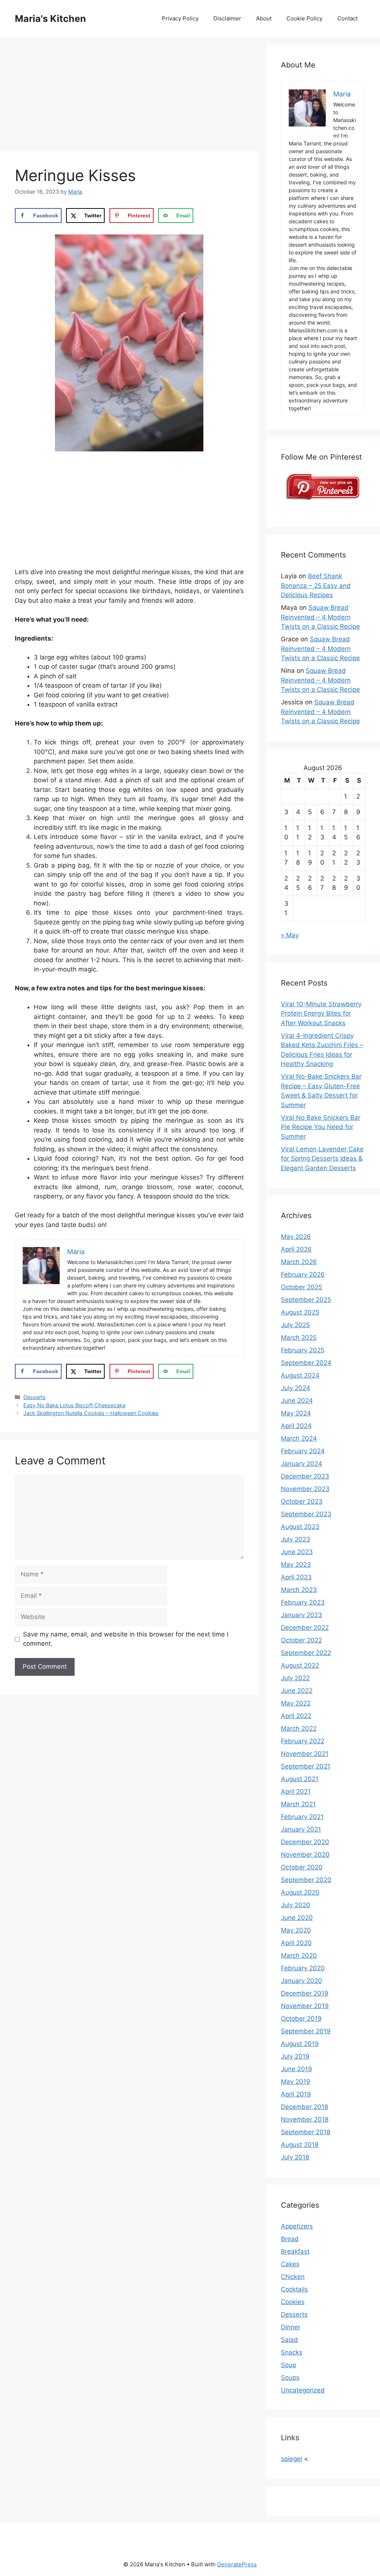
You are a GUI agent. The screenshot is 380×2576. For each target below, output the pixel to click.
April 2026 (296, 1249)
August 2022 (300, 1665)
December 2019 (305, 1993)
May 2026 (296, 1237)
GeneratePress (237, 2564)
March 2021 (298, 1804)
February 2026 (303, 1274)
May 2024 (296, 1413)
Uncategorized (303, 2390)
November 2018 (305, 2119)
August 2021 (300, 1779)
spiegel (291, 2459)
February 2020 (303, 1968)
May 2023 (296, 1565)
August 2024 (300, 1375)
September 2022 (306, 1653)
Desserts (35, 1397)
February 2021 (302, 1817)
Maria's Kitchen (50, 19)
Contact (348, 18)
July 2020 (296, 1905)
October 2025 (302, 1287)
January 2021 (301, 1829)
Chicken (293, 2277)
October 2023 (302, 1501)
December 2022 (305, 1628)
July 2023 (296, 1539)
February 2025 (303, 1350)
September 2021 (306, 1766)
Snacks (292, 2352)
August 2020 (300, 1892)
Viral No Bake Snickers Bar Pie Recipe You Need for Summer (321, 1127)
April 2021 (296, 1792)
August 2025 (300, 1312)
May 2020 (296, 1930)
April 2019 (296, 2094)
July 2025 (295, 1325)
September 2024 (306, 1363)
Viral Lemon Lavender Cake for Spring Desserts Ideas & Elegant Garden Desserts (322, 1159)
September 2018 (306, 2132)
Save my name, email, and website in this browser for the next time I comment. (126, 1639)
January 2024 (302, 1464)
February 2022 (303, 1741)
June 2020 (297, 1918)
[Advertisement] (129, 96)
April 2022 (296, 1716)
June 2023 (297, 1552)
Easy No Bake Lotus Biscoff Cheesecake (74, 1405)
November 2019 (305, 2006)
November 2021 (305, 1754)
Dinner (291, 2327)
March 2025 (299, 1338)
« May (290, 935)
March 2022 (299, 1728)
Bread (290, 2239)
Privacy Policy (180, 18)
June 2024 (297, 1401)
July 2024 (296, 1388)
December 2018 (304, 2107)
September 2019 (306, 2031)
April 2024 (296, 1426)
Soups (290, 2378)
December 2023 (305, 1476)
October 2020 (302, 1867)
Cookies (293, 2302)
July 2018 (295, 2157)
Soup (289, 2365)
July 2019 (295, 2056)
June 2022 (297, 1691)
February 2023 (303, 1602)
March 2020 (299, 1955)
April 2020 (296, 1943)
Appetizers (297, 2226)
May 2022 (296, 1703)
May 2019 (296, 2082)
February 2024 (303, 1451)
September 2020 (306, 1880)
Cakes (290, 2264)
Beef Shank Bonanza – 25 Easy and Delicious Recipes (316, 585)
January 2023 (302, 1615)
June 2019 (297, 2069)
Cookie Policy (304, 18)
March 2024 (299, 1438)
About (264, 18)
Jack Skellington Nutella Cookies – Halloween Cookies (91, 1413)
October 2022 (302, 1640)
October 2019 (301, 2019)
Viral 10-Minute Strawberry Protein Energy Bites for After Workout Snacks (321, 1014)
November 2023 (305, 1489)
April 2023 (296, 1577)
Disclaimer (227, 18)
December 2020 (305, 1842)
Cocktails (294, 2289)
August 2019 (300, 2044)
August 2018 (300, 2145)
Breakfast (295, 2251)
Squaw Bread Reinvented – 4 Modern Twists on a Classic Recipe (320, 617)
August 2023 (300, 1527)
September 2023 (306, 1514)
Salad (289, 2340)
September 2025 (306, 1300)
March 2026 (299, 1262)
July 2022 (295, 1678)
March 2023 (299, 1590)
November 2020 (305, 1855)
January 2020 (302, 1981)
